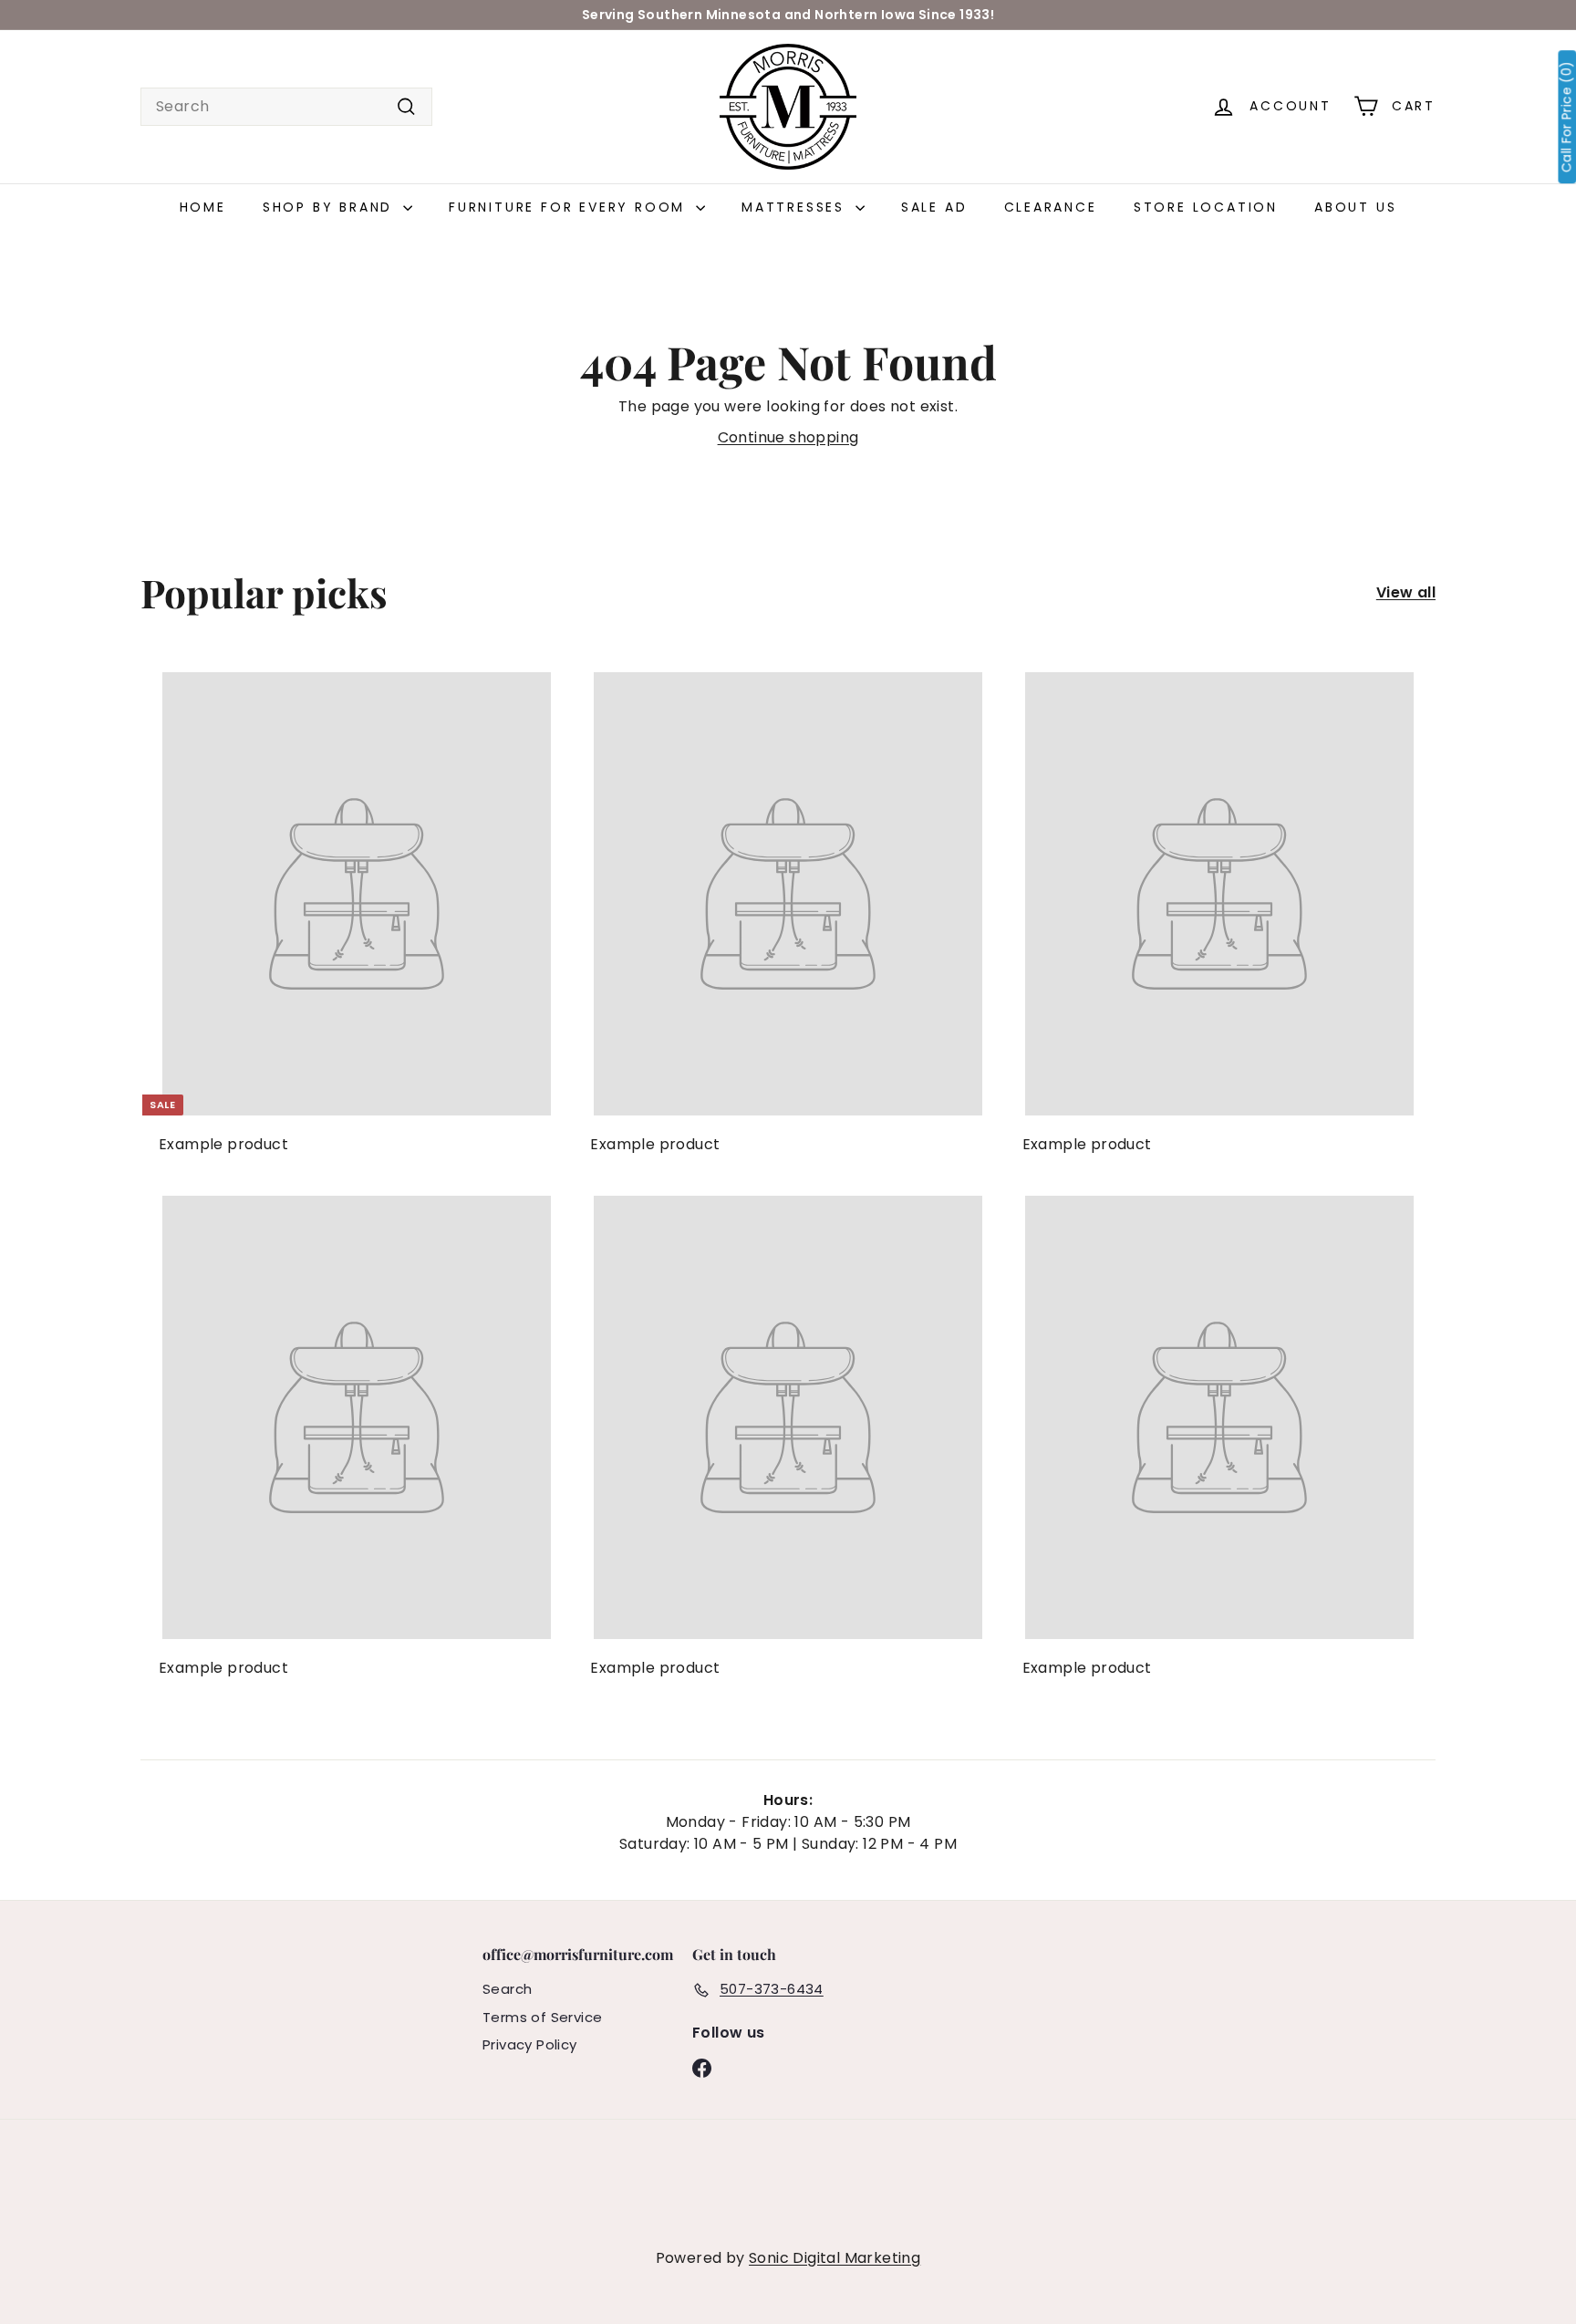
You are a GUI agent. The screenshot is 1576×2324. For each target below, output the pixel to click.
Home (203, 207)
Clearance (1051, 207)
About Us (1355, 207)
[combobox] (286, 107)
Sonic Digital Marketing (835, 2258)
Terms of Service (542, 2017)
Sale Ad (934, 207)
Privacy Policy (530, 2044)
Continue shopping (788, 437)
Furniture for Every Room (570, 207)
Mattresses (796, 207)
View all (1406, 592)
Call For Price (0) (1566, 117)
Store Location (1206, 207)
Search (507, 1989)
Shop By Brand (331, 207)
